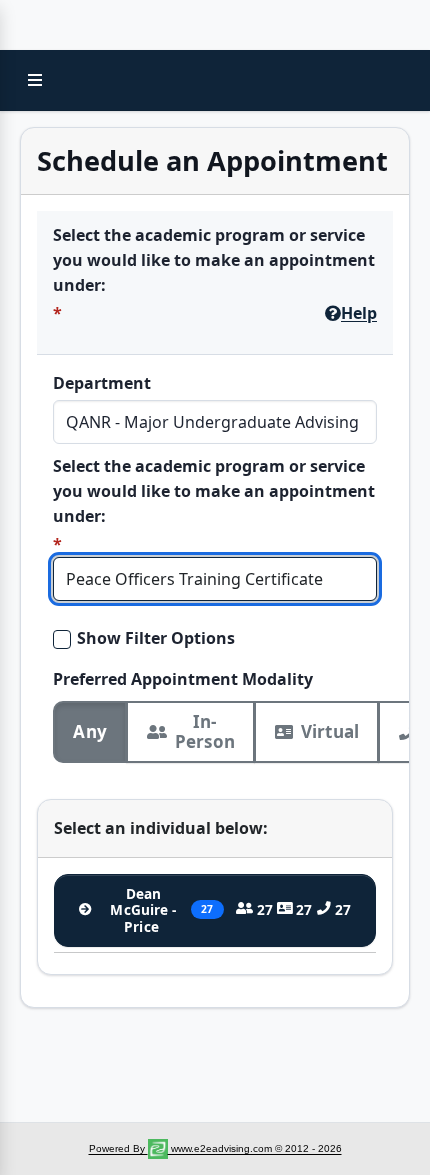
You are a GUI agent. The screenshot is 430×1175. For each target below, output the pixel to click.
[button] (35, 80)
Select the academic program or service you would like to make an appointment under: (214, 260)
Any (90, 731)
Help (359, 313)
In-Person (205, 731)
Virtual (330, 731)
